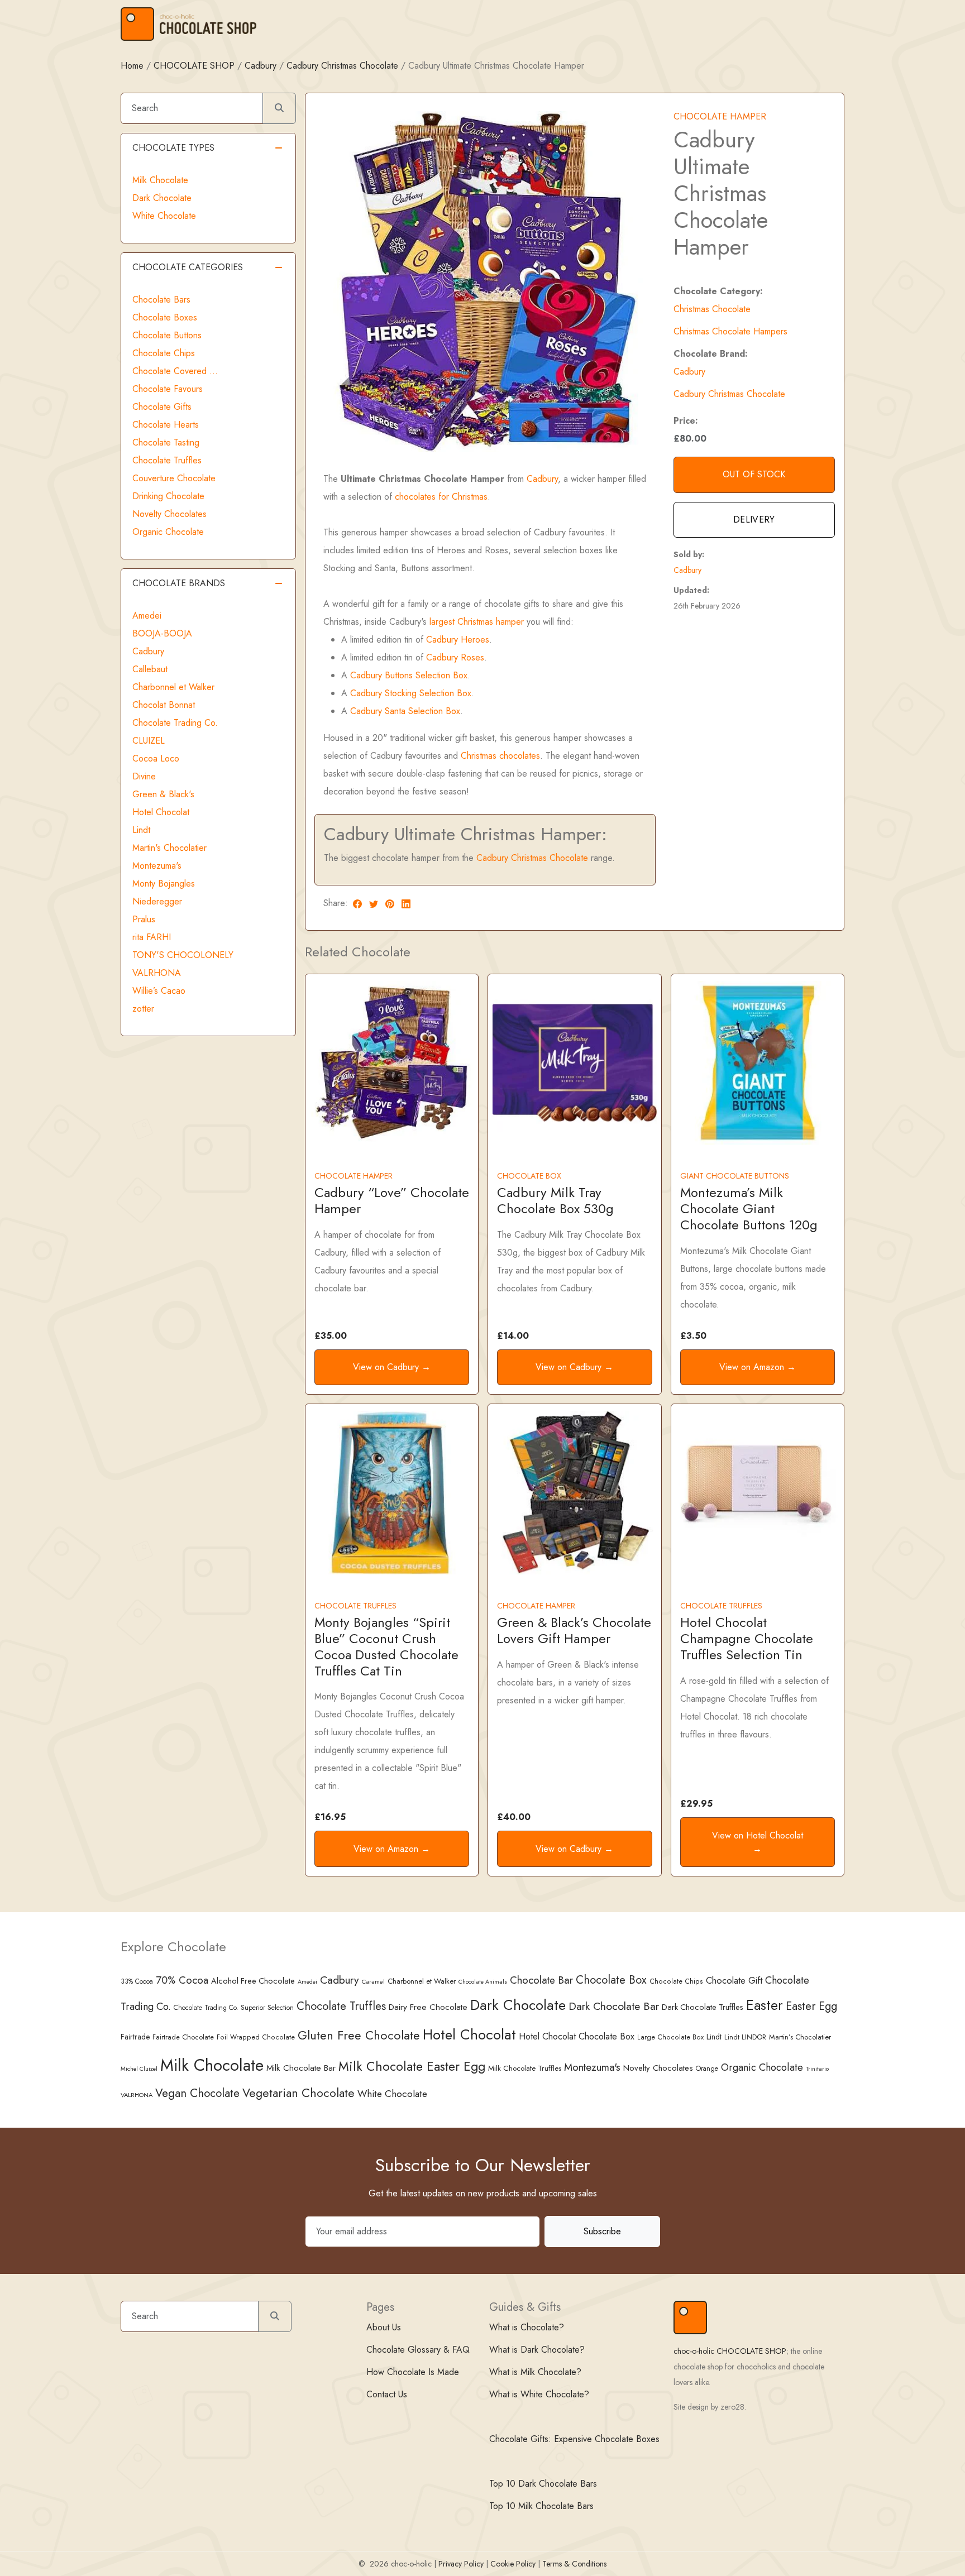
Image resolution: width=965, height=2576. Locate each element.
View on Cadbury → (392, 1367)
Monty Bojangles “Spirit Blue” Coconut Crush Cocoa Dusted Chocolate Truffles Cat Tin (386, 1646)
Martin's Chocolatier (169, 848)
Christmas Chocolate (712, 309)
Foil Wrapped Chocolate (256, 2037)
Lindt (141, 830)
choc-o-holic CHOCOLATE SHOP (730, 2351)
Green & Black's (163, 794)
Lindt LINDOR (745, 2037)
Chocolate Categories (188, 267)
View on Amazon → (758, 1367)
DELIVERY (754, 519)
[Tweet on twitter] (374, 903)
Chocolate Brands (179, 583)
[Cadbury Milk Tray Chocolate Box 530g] (574, 1062)
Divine (144, 776)
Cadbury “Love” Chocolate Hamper (392, 1200)
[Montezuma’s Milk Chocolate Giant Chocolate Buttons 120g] (758, 1062)
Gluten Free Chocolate (359, 2035)
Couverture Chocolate (174, 478)
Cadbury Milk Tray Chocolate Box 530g (555, 1200)
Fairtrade (135, 2037)
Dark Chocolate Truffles (703, 2007)
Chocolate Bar (541, 1980)
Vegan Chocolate (197, 2093)
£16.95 (330, 1817)
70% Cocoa (182, 1980)
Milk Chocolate (160, 180)
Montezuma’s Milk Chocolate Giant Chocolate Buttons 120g (749, 1208)
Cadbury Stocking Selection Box (411, 693)
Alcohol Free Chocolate (253, 1981)
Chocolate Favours (168, 389)
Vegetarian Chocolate (298, 2093)
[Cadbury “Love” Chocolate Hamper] (392, 1062)
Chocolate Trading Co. (175, 723)
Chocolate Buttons (167, 335)
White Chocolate (164, 216)
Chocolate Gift (734, 1980)
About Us (384, 2327)
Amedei (147, 616)
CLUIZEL (149, 741)
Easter (765, 2005)
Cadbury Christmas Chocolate (342, 66)
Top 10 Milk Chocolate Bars (541, 2506)
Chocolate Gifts (162, 407)
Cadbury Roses (455, 657)
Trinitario (817, 2069)
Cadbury (261, 66)
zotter (143, 1009)
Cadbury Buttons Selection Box (409, 675)
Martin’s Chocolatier (800, 2037)
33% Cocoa (137, 1981)
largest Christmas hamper (477, 622)
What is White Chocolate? (539, 2394)
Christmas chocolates (500, 756)
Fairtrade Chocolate (183, 2037)
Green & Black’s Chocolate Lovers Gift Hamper (574, 1630)
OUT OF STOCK (754, 474)
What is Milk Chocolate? (535, 2372)
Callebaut (150, 669)
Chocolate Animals (483, 1982)
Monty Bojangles (164, 884)
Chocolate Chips (164, 353)
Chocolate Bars (161, 300)
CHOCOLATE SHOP (194, 66)
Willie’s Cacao (159, 991)
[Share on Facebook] (357, 903)
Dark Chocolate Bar (614, 2006)
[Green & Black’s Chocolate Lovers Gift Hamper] (574, 1492)
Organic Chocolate (168, 532)
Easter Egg (811, 2006)
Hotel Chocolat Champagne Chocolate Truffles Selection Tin (747, 1638)
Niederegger (157, 901)
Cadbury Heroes (458, 640)
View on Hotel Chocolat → (758, 1842)
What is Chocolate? (527, 2327)
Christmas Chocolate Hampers (730, 331)
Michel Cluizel (139, 2069)
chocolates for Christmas (441, 497)
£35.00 (331, 1336)
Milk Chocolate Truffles (525, 2068)
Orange (707, 2069)
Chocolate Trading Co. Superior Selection (234, 2007)
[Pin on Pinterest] (390, 903)
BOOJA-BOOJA (162, 633)
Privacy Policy (461, 2564)
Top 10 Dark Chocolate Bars (543, 2484)
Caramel (373, 1981)
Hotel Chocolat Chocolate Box (577, 2036)
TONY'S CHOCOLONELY (183, 955)
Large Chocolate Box (670, 2037)
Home (132, 66)
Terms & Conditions (574, 2564)
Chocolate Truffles (167, 460)
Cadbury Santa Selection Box (405, 711)
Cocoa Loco (156, 758)
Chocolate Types (173, 148)
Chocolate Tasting (166, 442)
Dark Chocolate (162, 198)
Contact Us (387, 2394)
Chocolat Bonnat (164, 705)
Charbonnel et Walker (173, 687)
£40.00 (514, 1817)
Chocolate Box (611, 1980)
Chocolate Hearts (166, 425)
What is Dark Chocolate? (537, 2350)
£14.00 (513, 1336)
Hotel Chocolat (161, 812)
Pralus (144, 919)
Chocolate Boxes (165, 317)
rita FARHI (152, 937)
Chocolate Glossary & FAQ (418, 2350)
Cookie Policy (513, 2564)
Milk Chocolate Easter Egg (412, 2066)
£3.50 (693, 1336)
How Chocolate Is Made (413, 2372)
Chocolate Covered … (175, 371)
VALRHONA (157, 973)
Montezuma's (157, 866)
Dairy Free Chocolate (428, 2007)
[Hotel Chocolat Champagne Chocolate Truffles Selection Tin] (758, 1492)
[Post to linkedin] (406, 903)
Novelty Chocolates (169, 514)
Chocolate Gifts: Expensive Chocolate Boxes (574, 2439)
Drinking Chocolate (168, 496)
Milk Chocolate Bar (301, 2068)
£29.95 (696, 1804)
